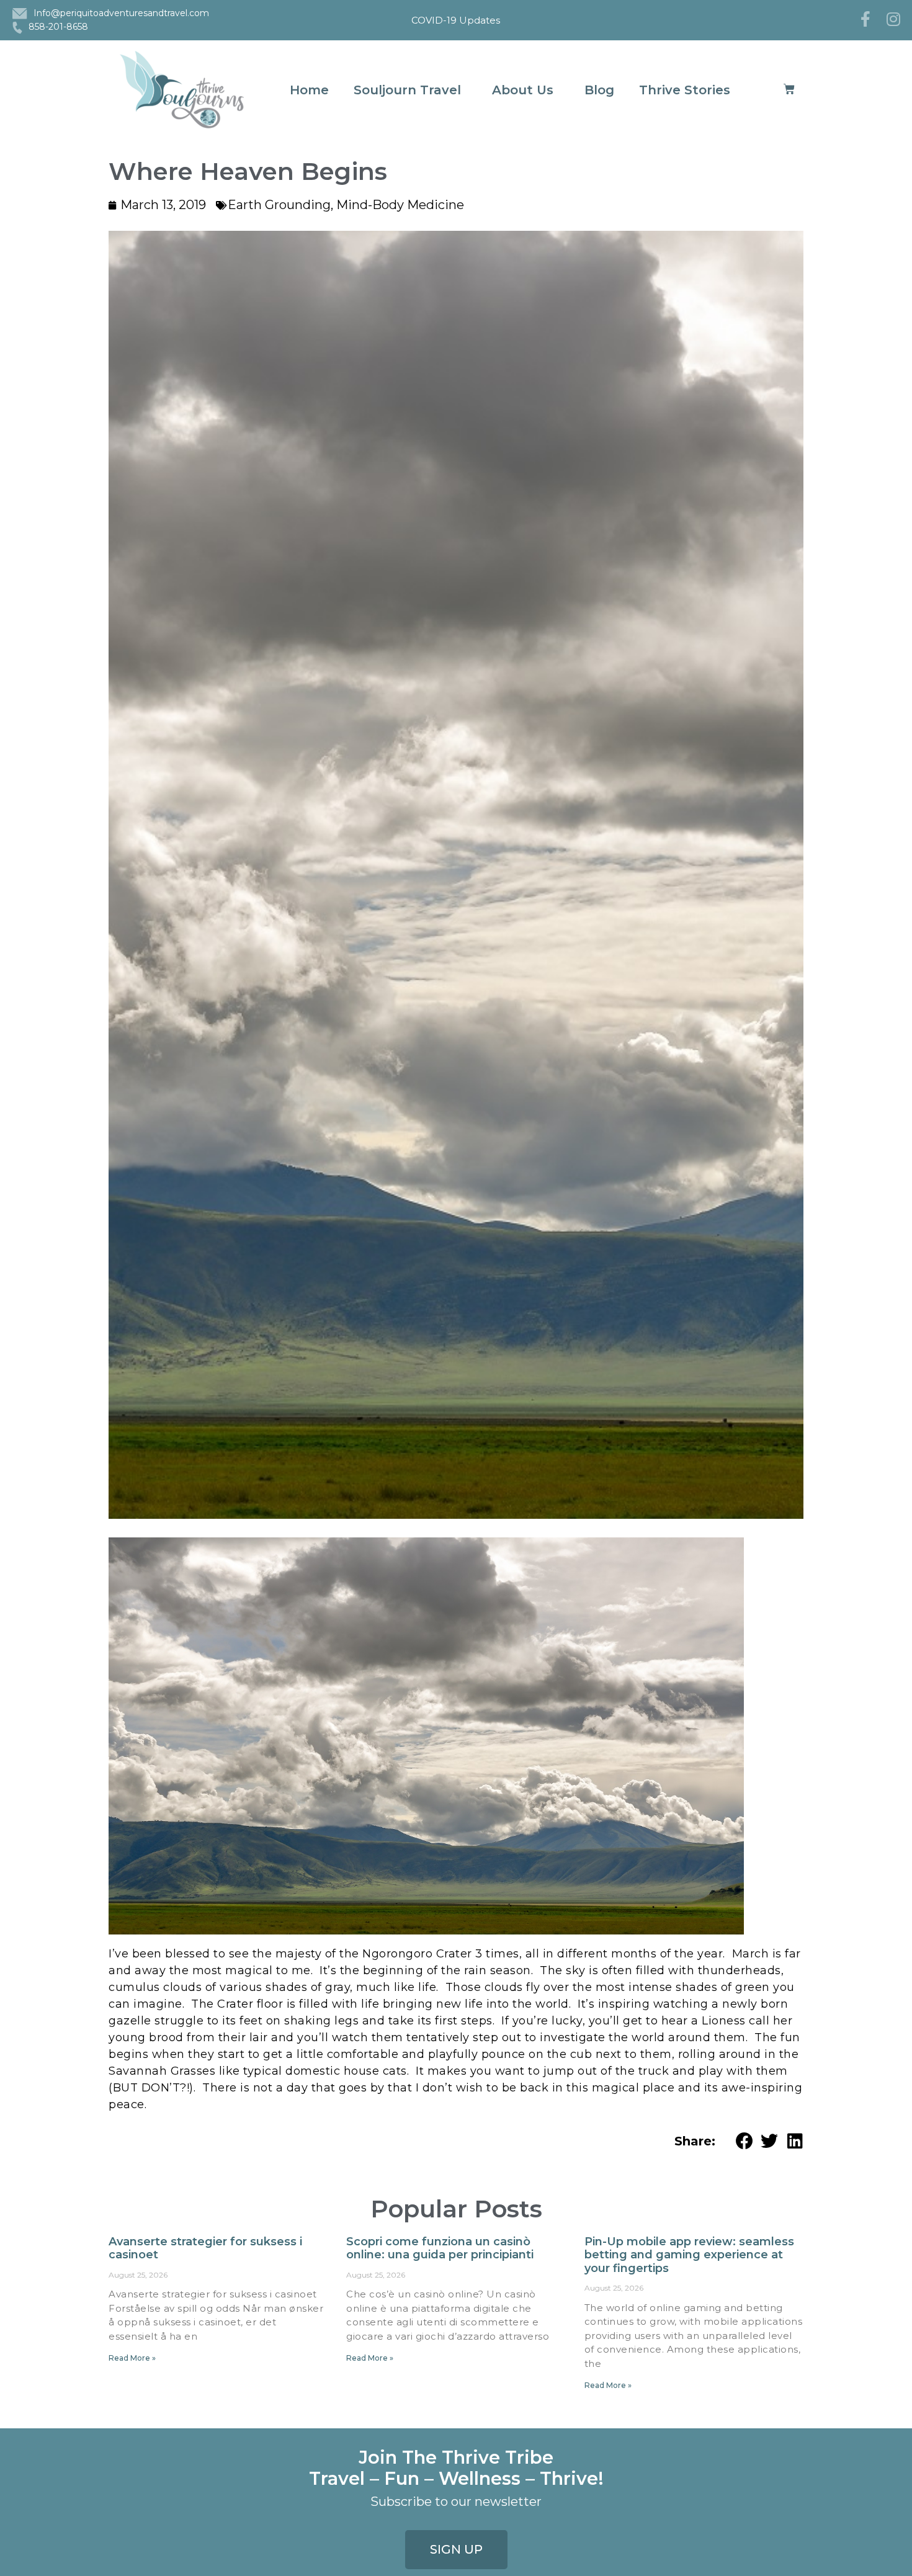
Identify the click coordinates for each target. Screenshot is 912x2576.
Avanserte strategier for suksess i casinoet (205, 2248)
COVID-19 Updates (456, 20)
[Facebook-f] (865, 19)
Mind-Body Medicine (400, 205)
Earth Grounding (279, 205)
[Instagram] (893, 19)
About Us (523, 90)
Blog (599, 90)
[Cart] (789, 90)
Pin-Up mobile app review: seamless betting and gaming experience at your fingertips (689, 2255)
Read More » (132, 2358)
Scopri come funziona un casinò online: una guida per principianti (440, 2248)
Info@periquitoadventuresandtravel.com (121, 13)
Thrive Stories (685, 90)
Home (309, 90)
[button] (745, 2141)
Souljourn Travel (407, 90)
